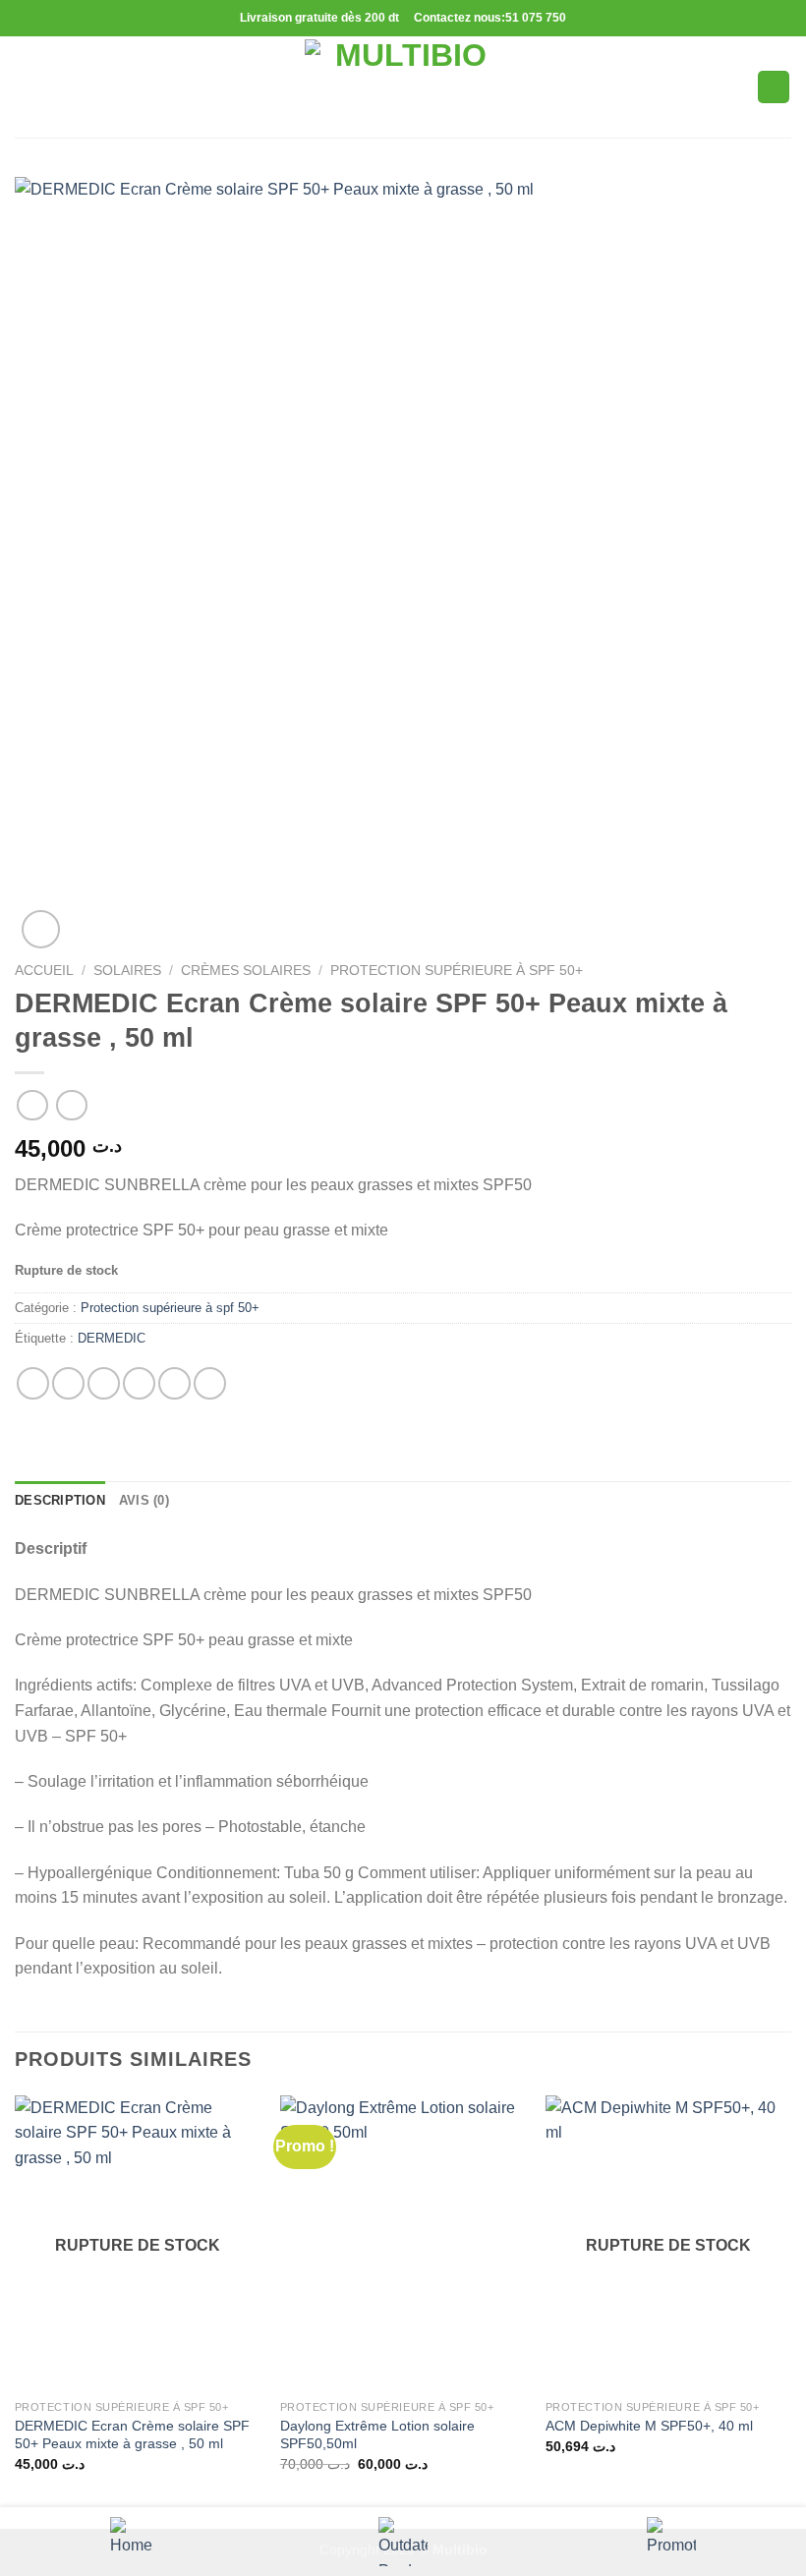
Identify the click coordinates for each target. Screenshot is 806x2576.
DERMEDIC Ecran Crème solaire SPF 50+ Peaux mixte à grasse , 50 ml (132, 2435)
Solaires (127, 971)
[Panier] (774, 87)
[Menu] (27, 87)
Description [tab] (60, 1500)
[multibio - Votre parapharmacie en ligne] (403, 87)
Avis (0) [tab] (144, 1500)
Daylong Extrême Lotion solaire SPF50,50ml (377, 2435)
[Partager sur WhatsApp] (33, 1383)
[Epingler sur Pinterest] (174, 1383)
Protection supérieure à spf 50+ (457, 971)
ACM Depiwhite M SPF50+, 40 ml (649, 2426)
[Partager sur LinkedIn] (210, 1383)
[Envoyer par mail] (139, 1383)
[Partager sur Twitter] (104, 1383)
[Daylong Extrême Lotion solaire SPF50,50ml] (403, 2243)
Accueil (44, 971)
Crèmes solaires (246, 971)
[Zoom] (41, 929)
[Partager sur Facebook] (68, 1383)
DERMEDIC (112, 1338)
